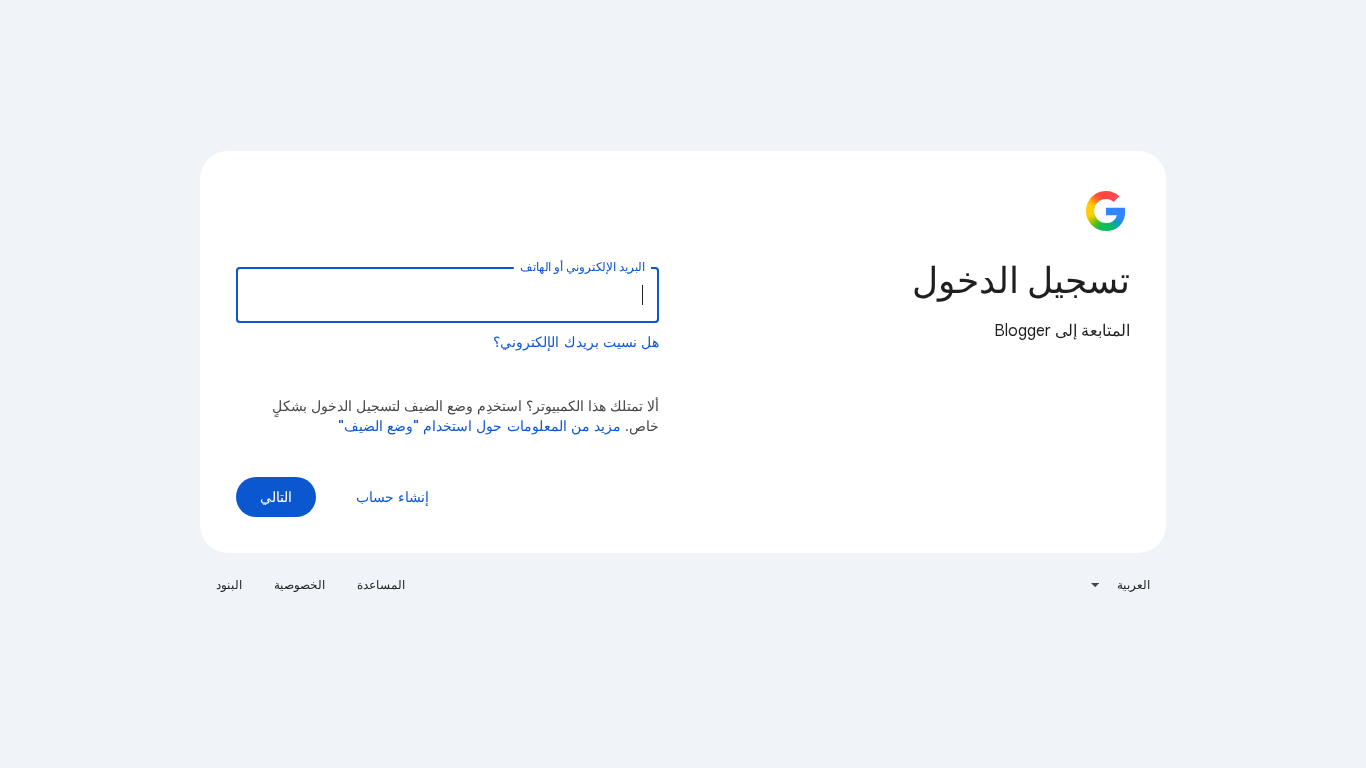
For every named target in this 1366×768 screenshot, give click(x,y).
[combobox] (1119, 585)
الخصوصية (299, 584)
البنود (229, 584)
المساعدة (381, 584)
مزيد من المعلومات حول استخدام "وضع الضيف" (480, 426)
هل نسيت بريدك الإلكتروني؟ (576, 342)
